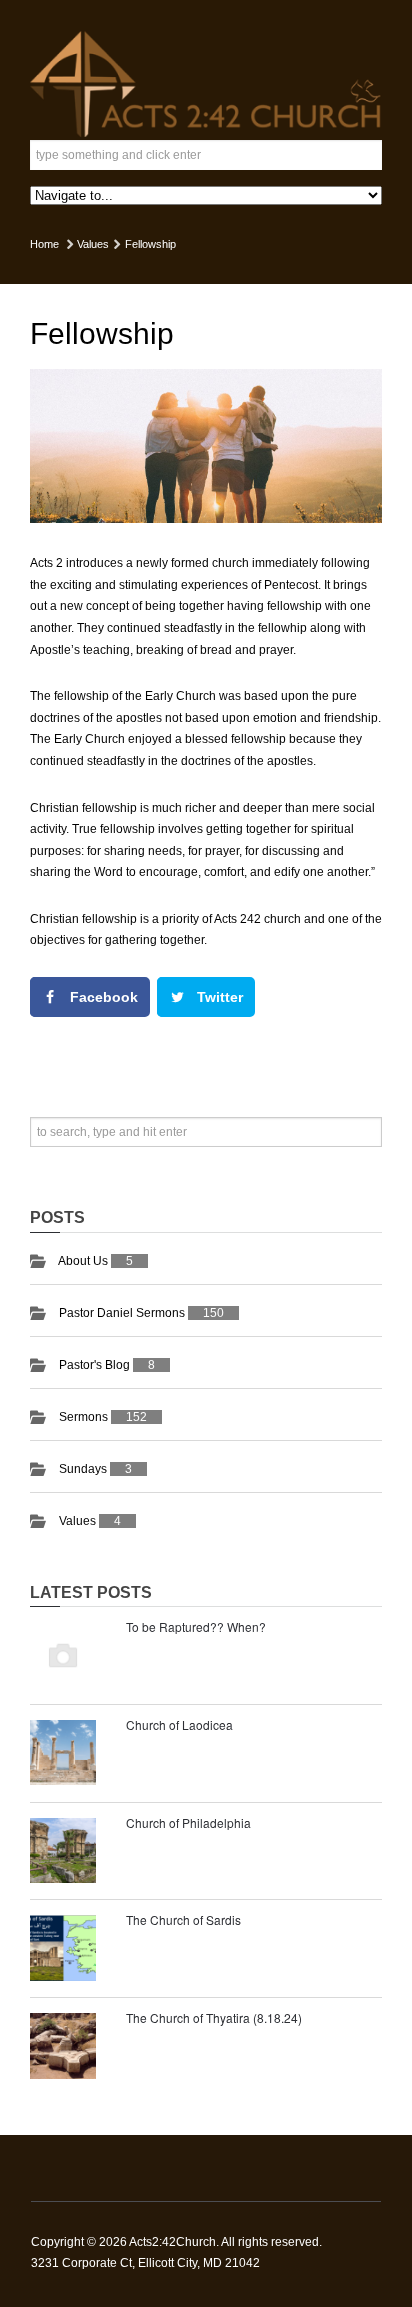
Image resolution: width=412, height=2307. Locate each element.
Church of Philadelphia (188, 1822)
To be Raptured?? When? (196, 1626)
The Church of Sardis (183, 1919)
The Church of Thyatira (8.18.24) (214, 2017)
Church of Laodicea (179, 1724)
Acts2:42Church (172, 2242)
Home (44, 244)
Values (93, 244)
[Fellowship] (206, 446)
